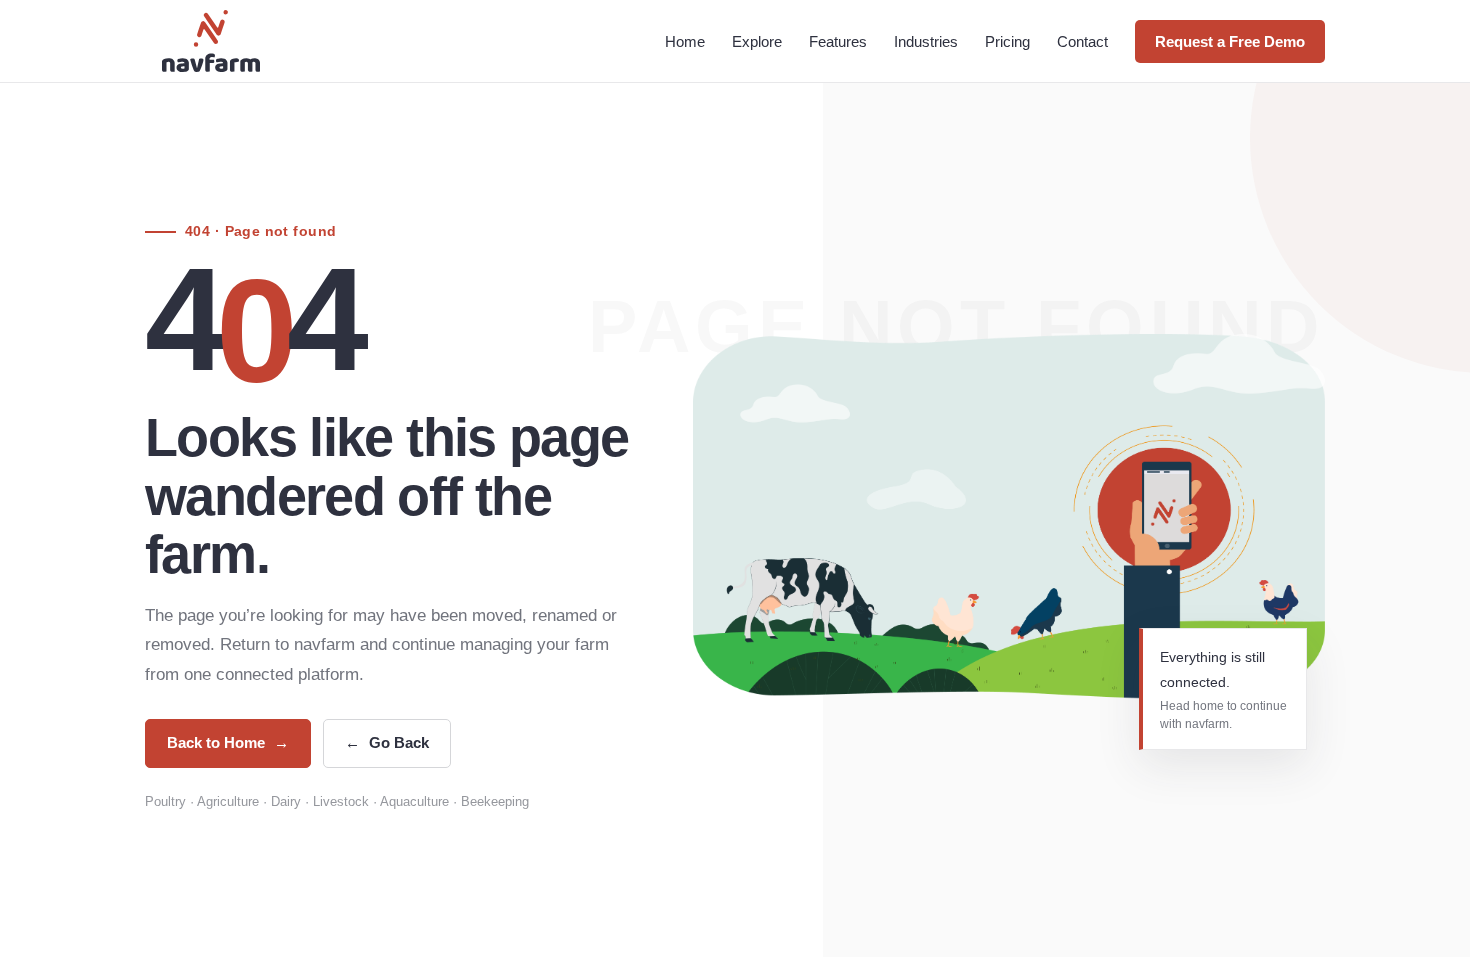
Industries (926, 41)
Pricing (1007, 41)
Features (838, 41)
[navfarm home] (211, 41)
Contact (1082, 41)
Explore (757, 41)
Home (685, 41)
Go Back (387, 742)
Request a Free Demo (1230, 41)
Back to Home (228, 742)
